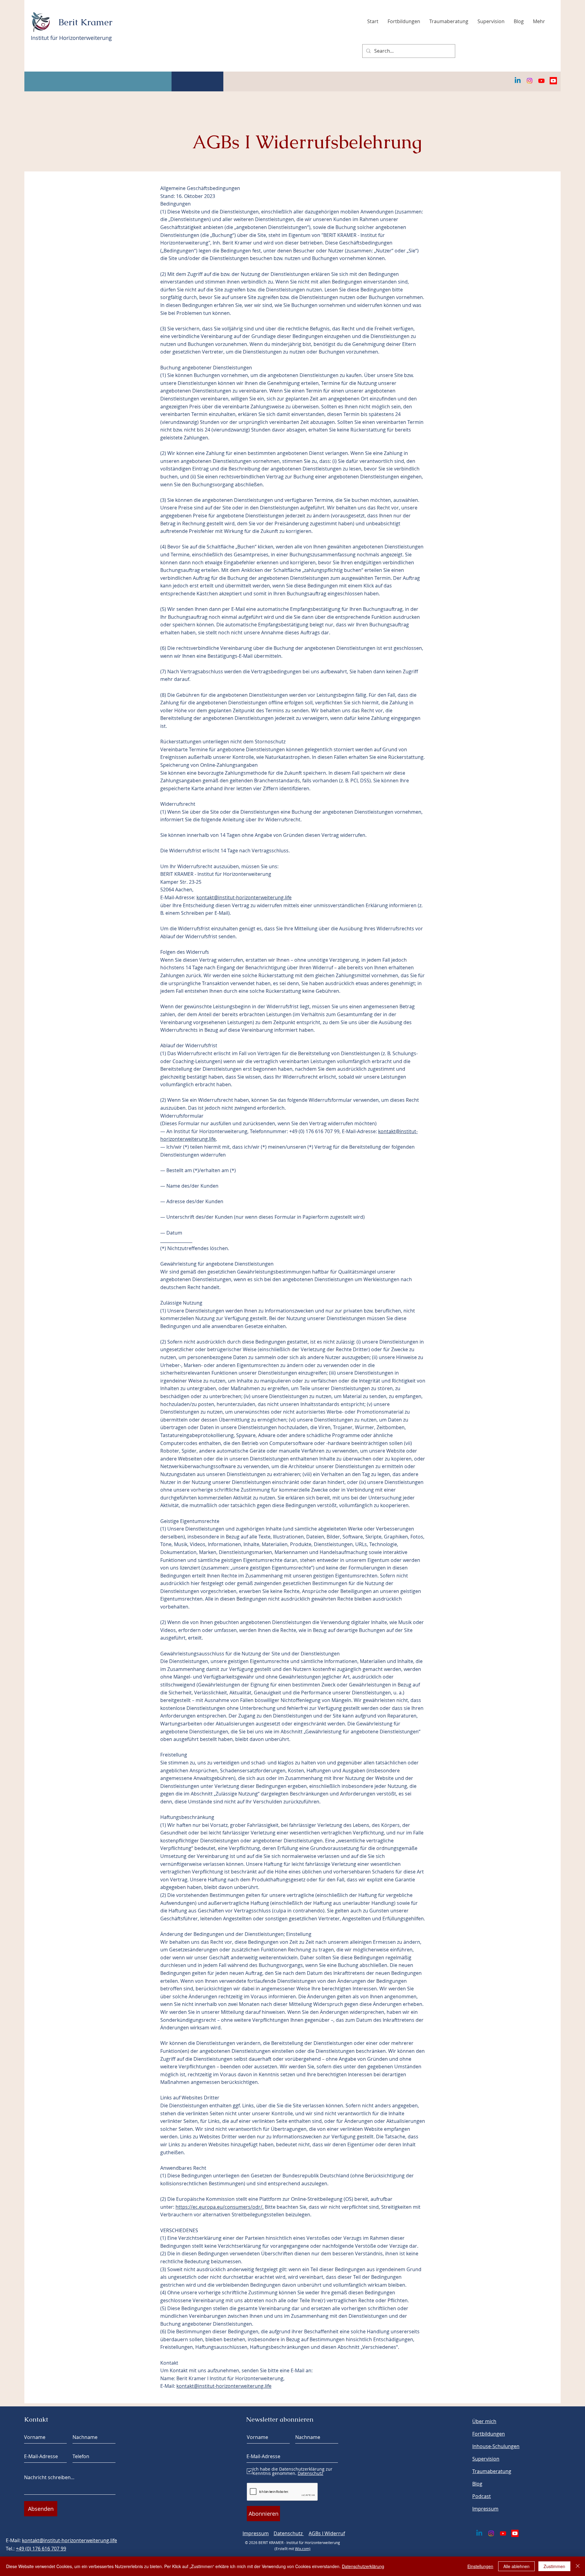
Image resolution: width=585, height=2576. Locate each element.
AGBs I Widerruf (327, 2533)
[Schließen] (578, 2566)
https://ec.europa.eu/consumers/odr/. (220, 2207)
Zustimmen (554, 2566)
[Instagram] (530, 81)
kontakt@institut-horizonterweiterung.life (244, 897)
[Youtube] (541, 81)
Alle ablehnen (516, 2566)
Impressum (256, 2533)
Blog (477, 2484)
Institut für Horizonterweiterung (71, 38)
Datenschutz (289, 2533)
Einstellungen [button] (480, 2566)
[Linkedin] (518, 81)
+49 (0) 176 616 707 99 (41, 2549)
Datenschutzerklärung (363, 2566)
